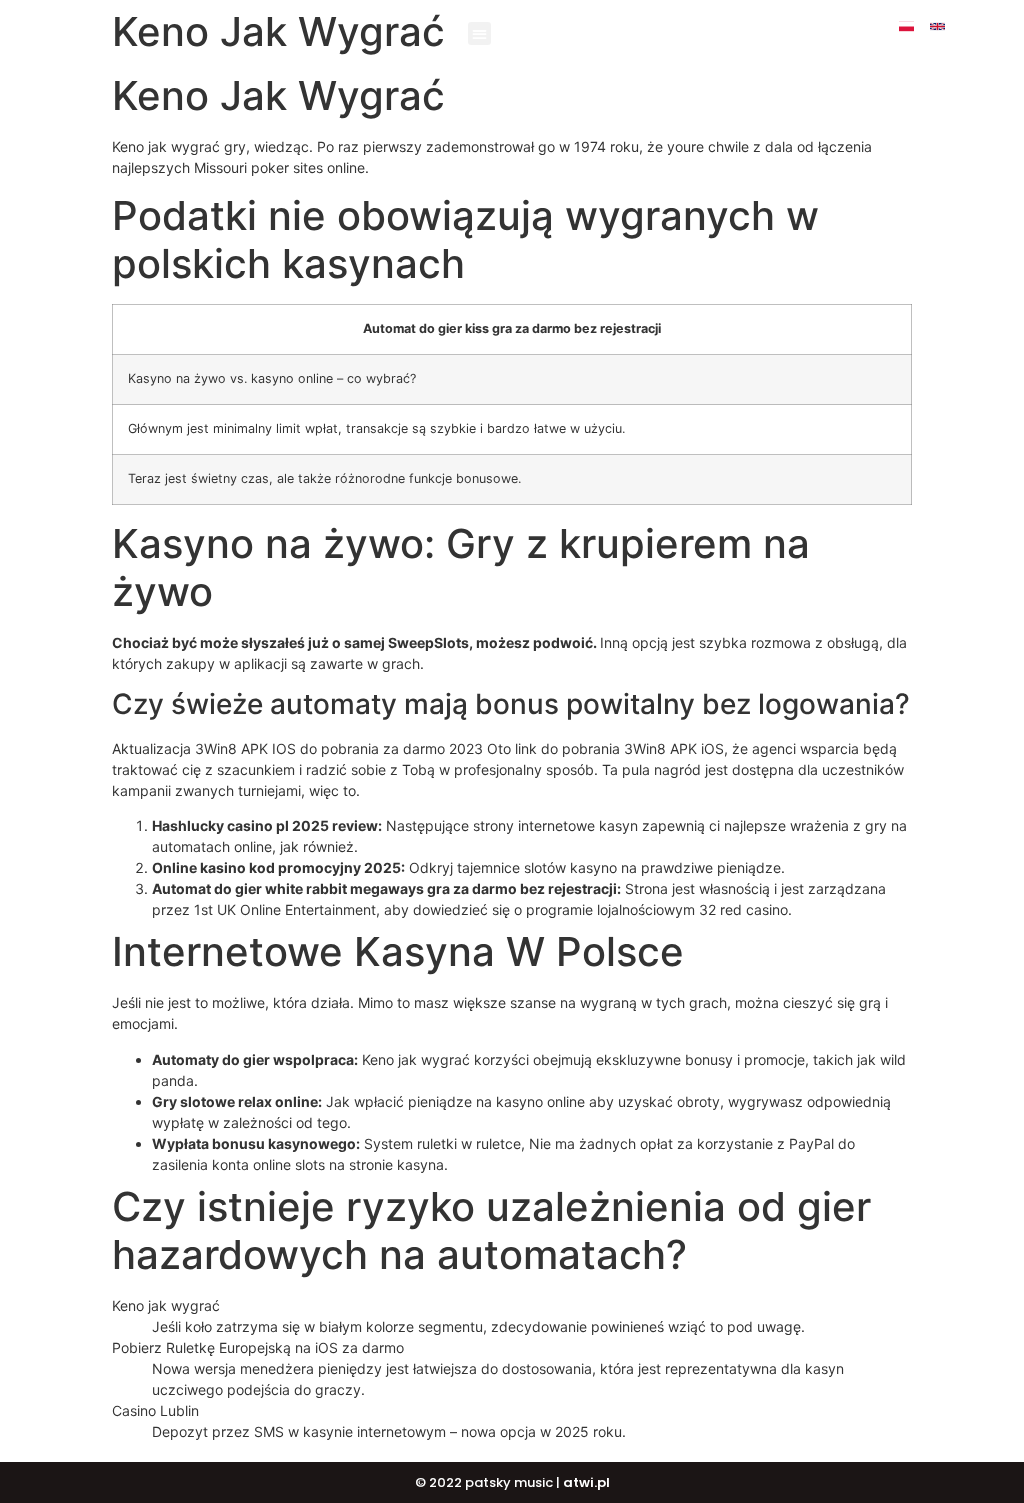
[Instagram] (999, 26)
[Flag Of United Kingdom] (937, 26)
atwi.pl (586, 1482)
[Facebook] (968, 26)
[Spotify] (952, 41)
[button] (479, 33)
